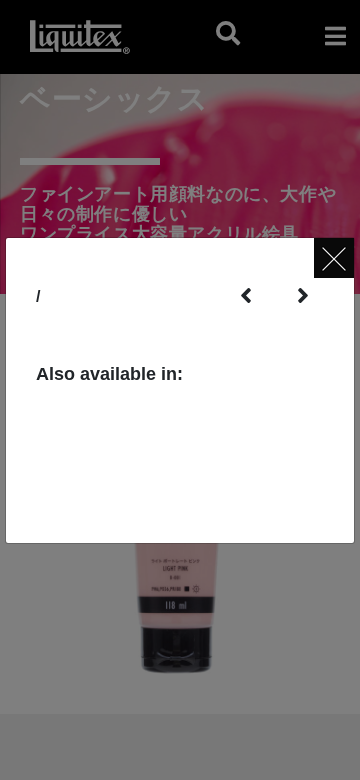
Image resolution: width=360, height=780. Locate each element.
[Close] (334, 258)
